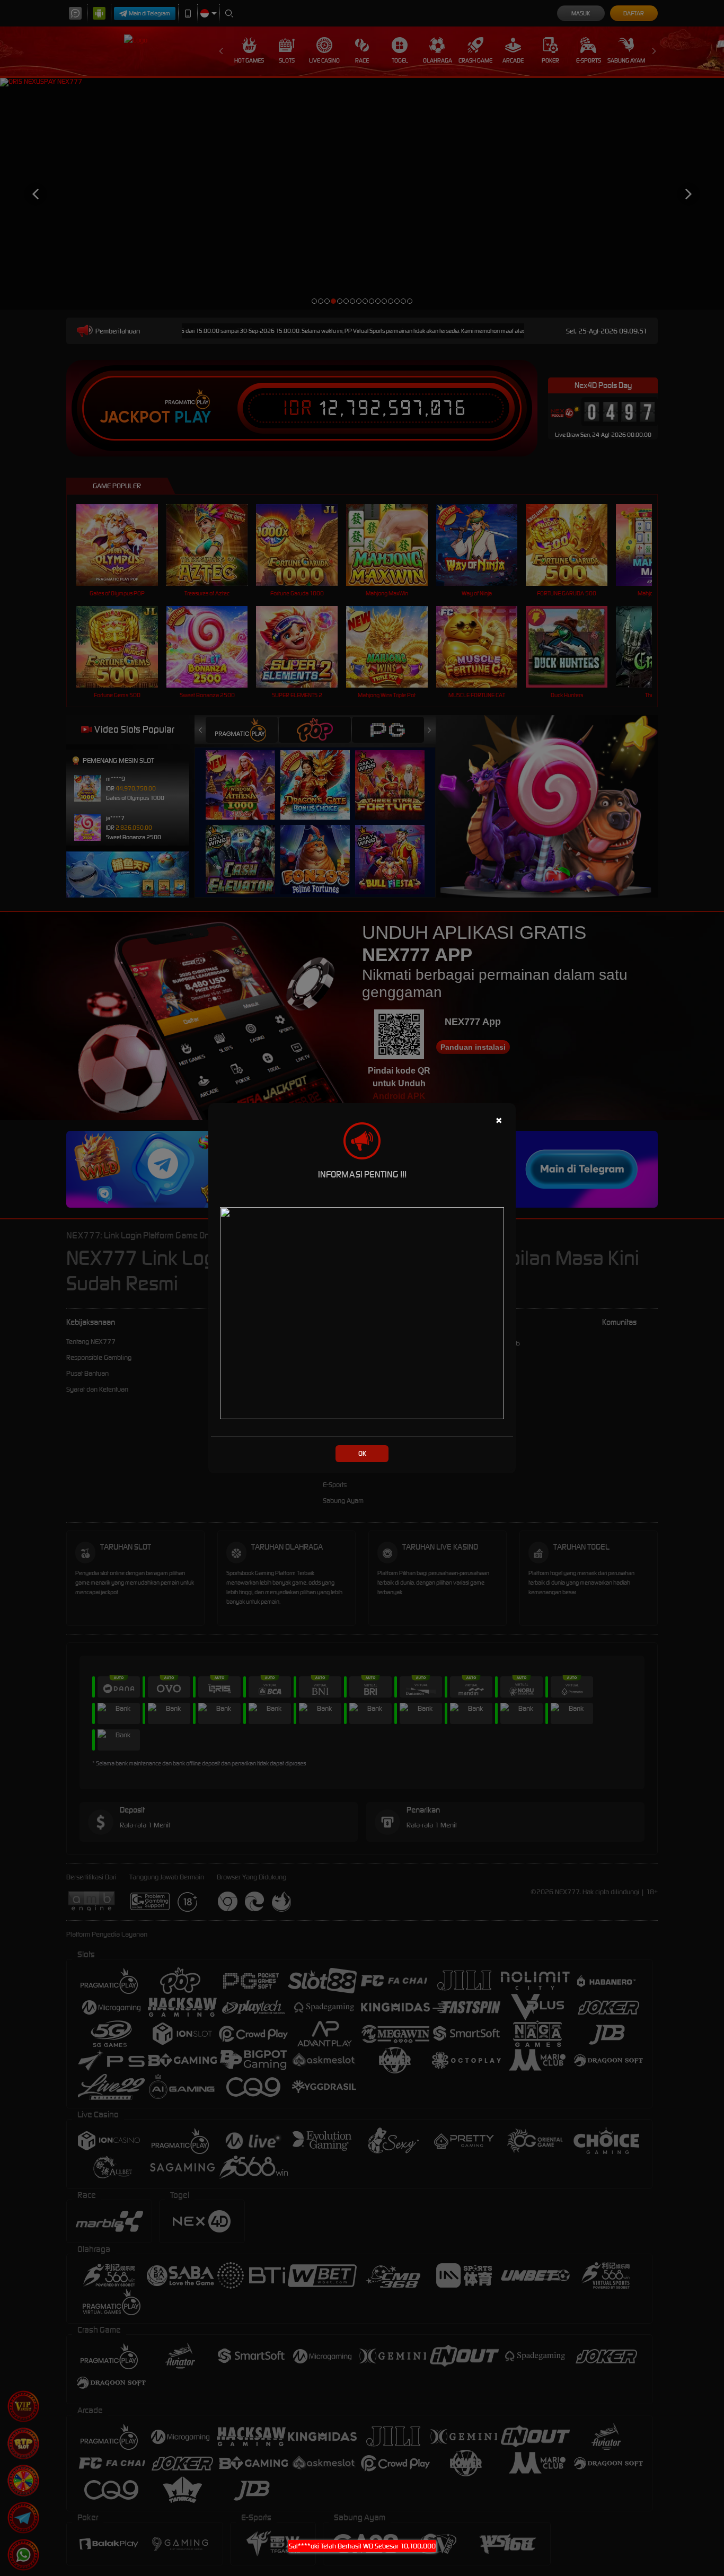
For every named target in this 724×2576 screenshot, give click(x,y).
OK (362, 1453)
